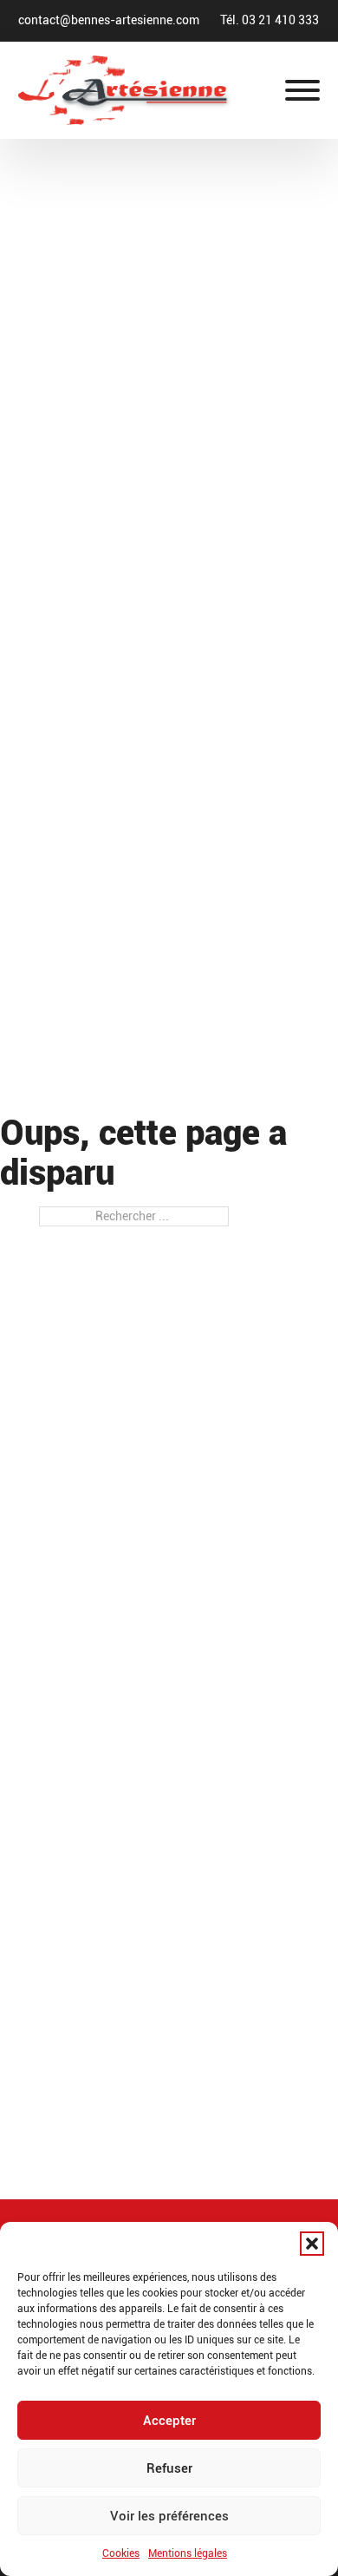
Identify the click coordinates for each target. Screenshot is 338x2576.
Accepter (169, 2421)
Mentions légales (188, 2553)
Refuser (169, 2468)
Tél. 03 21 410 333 (270, 20)
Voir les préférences (169, 2516)
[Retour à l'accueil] (126, 89)
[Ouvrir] (302, 90)
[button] (312, 2244)
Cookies (121, 2553)
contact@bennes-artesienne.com (109, 20)
